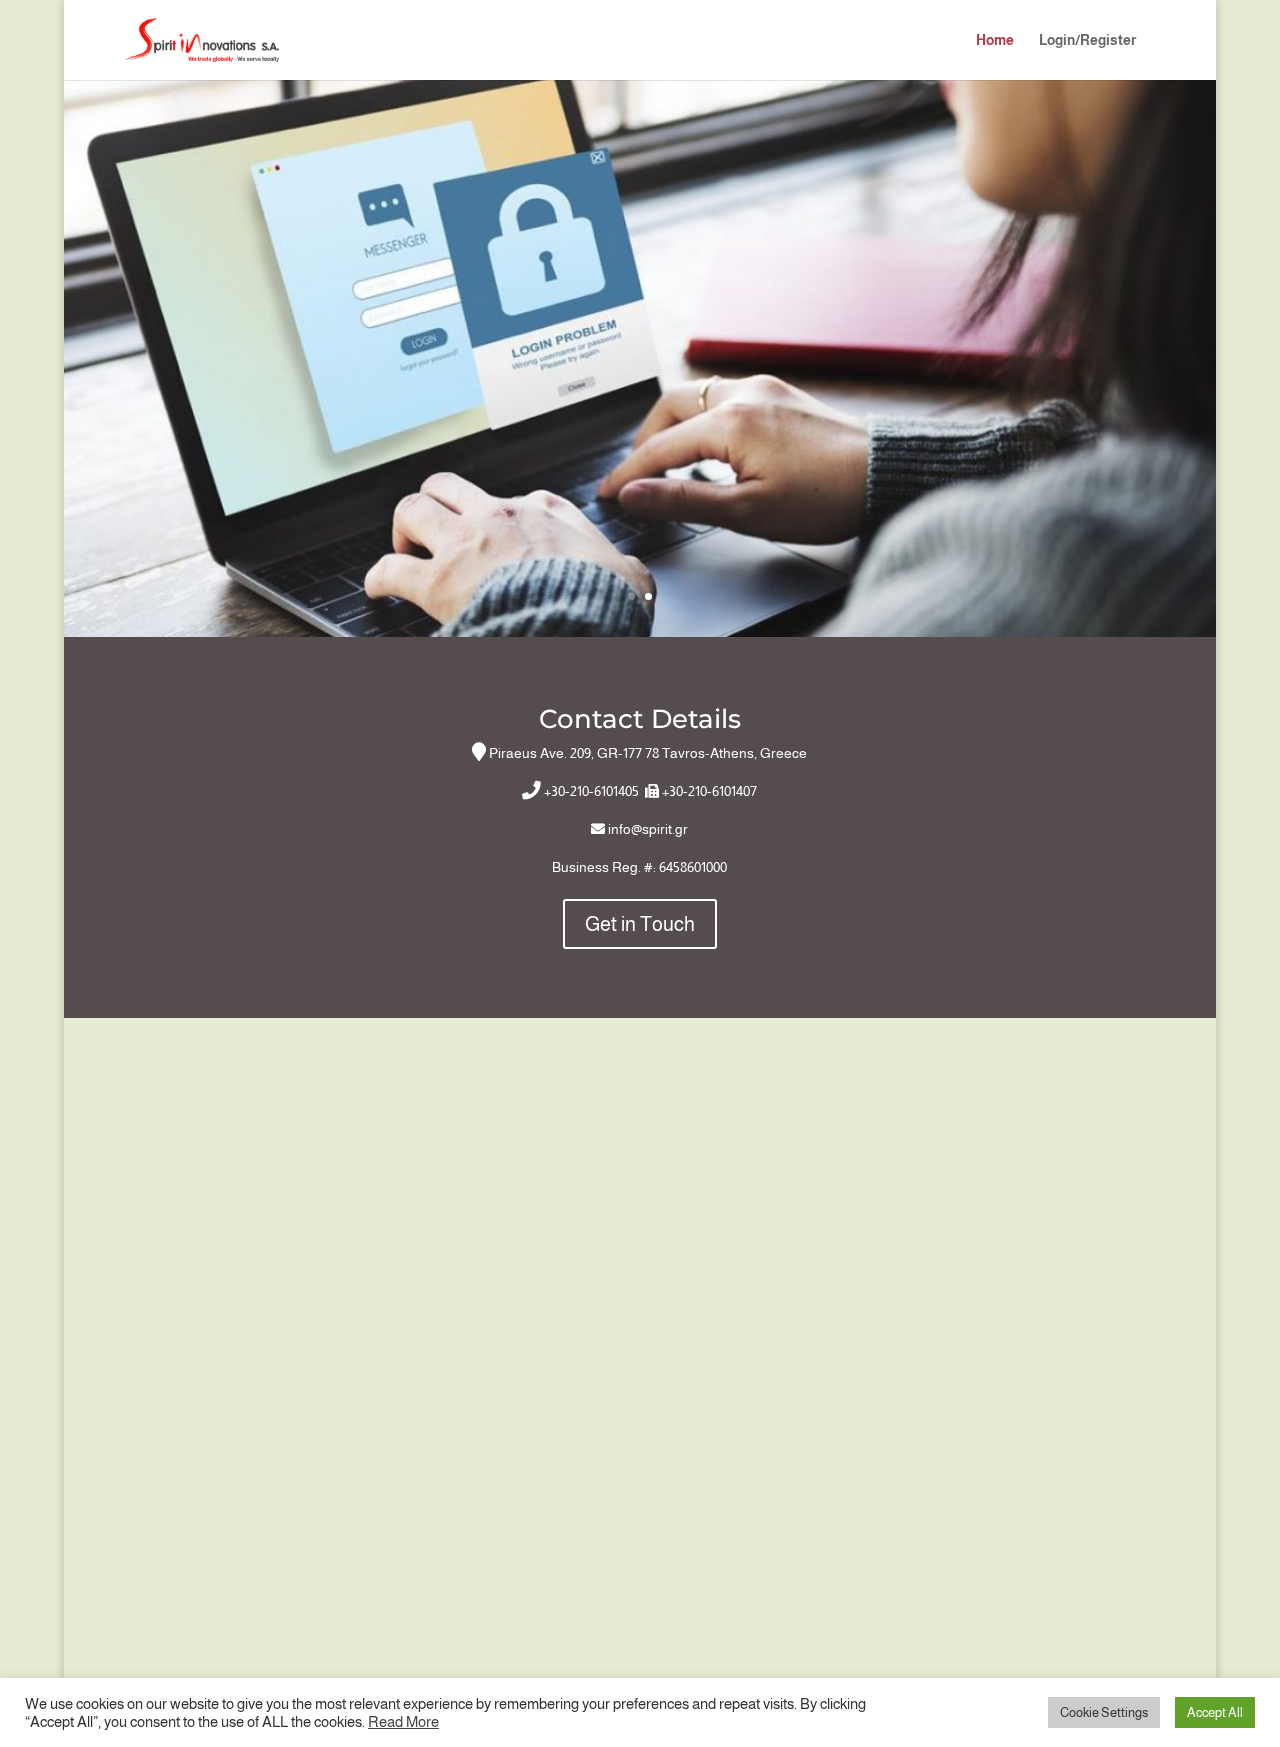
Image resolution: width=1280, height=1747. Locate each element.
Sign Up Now (640, 293)
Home (995, 40)
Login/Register (1087, 40)
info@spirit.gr (648, 829)
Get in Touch (640, 924)
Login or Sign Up (640, 450)
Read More (403, 1722)
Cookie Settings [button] (1104, 1712)
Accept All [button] (1215, 1712)
